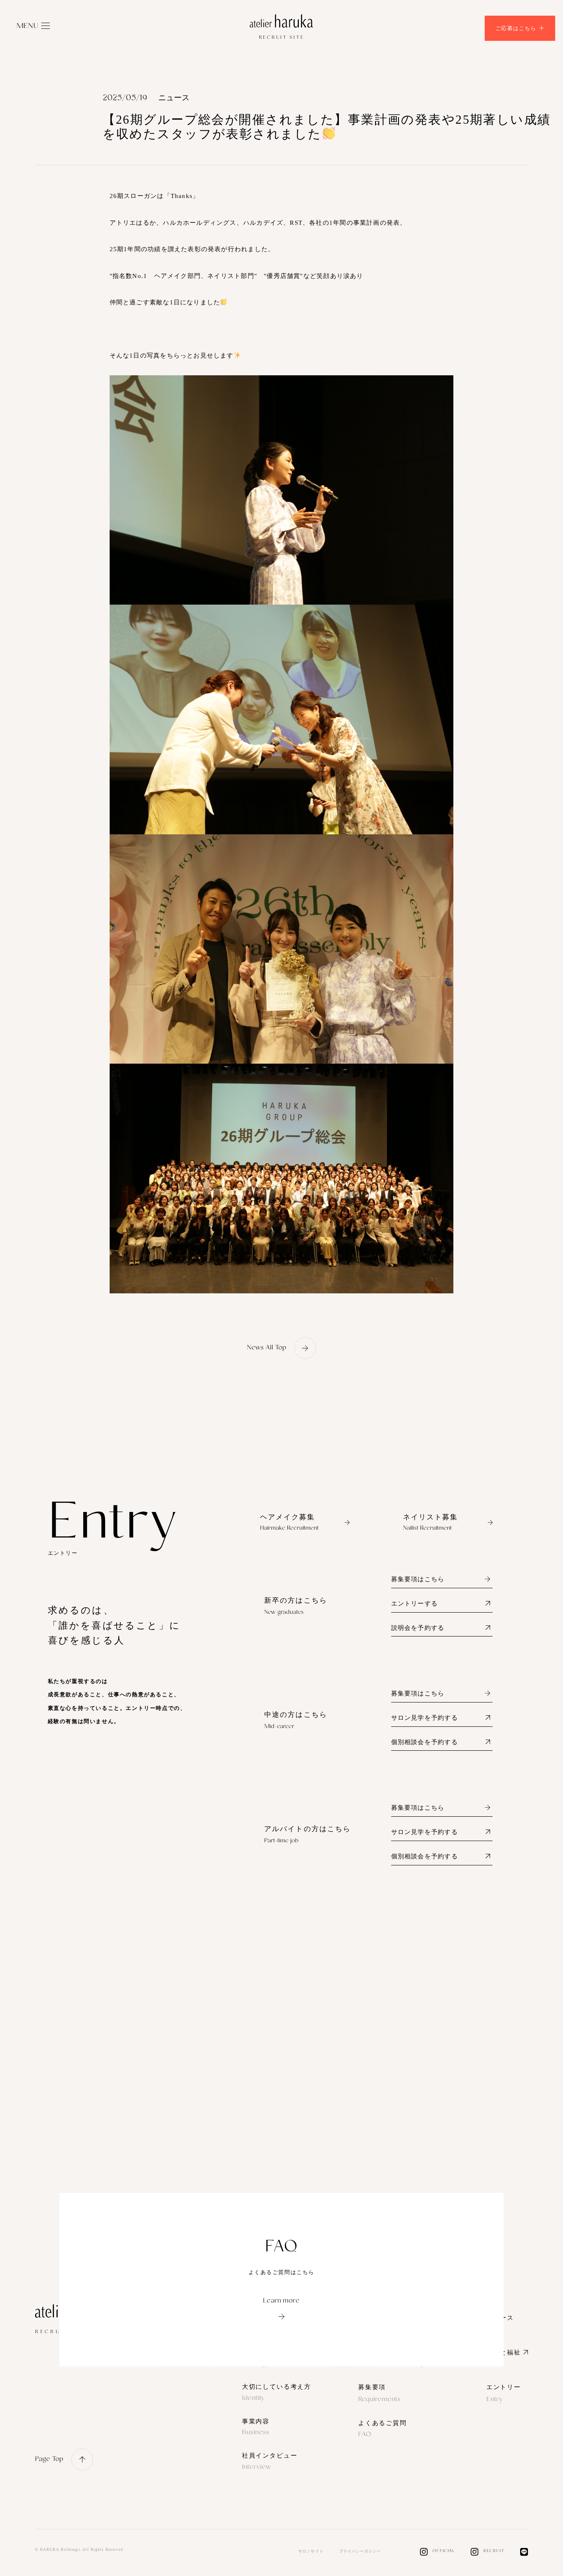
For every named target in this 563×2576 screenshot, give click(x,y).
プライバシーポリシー (360, 2551)
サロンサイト (311, 2551)
